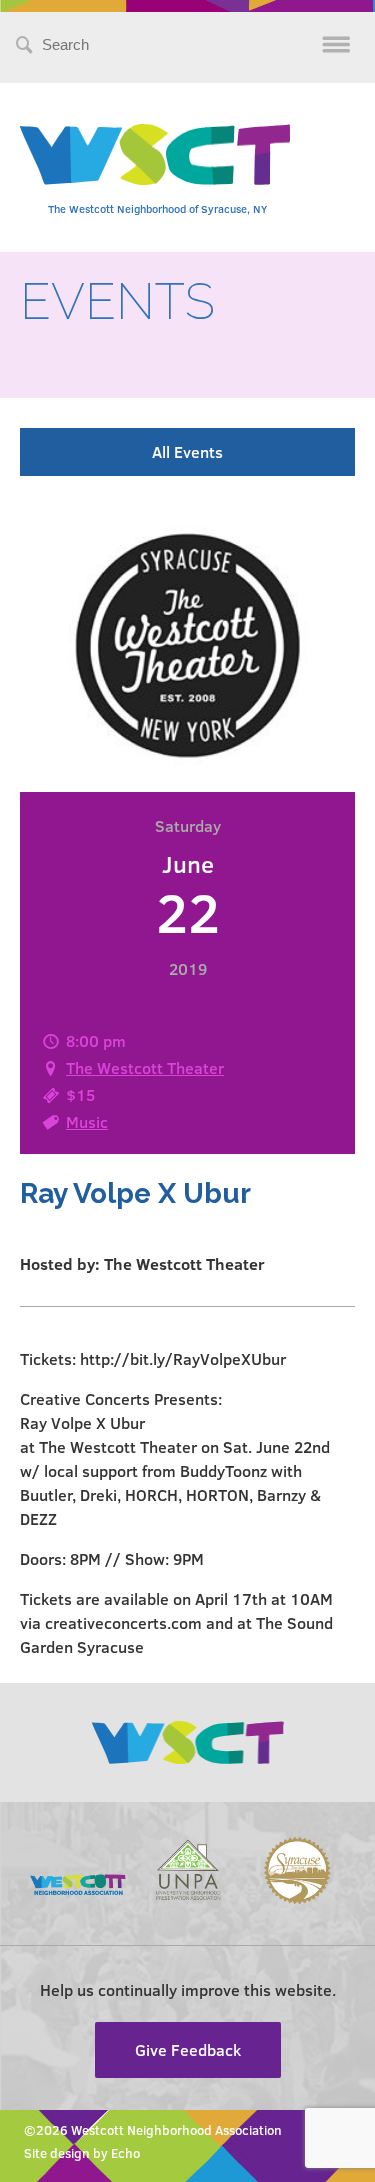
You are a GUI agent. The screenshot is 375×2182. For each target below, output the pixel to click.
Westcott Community (155, 154)
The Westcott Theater (145, 1067)
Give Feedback (188, 2049)
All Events (187, 451)
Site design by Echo (82, 2153)
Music (87, 1121)
